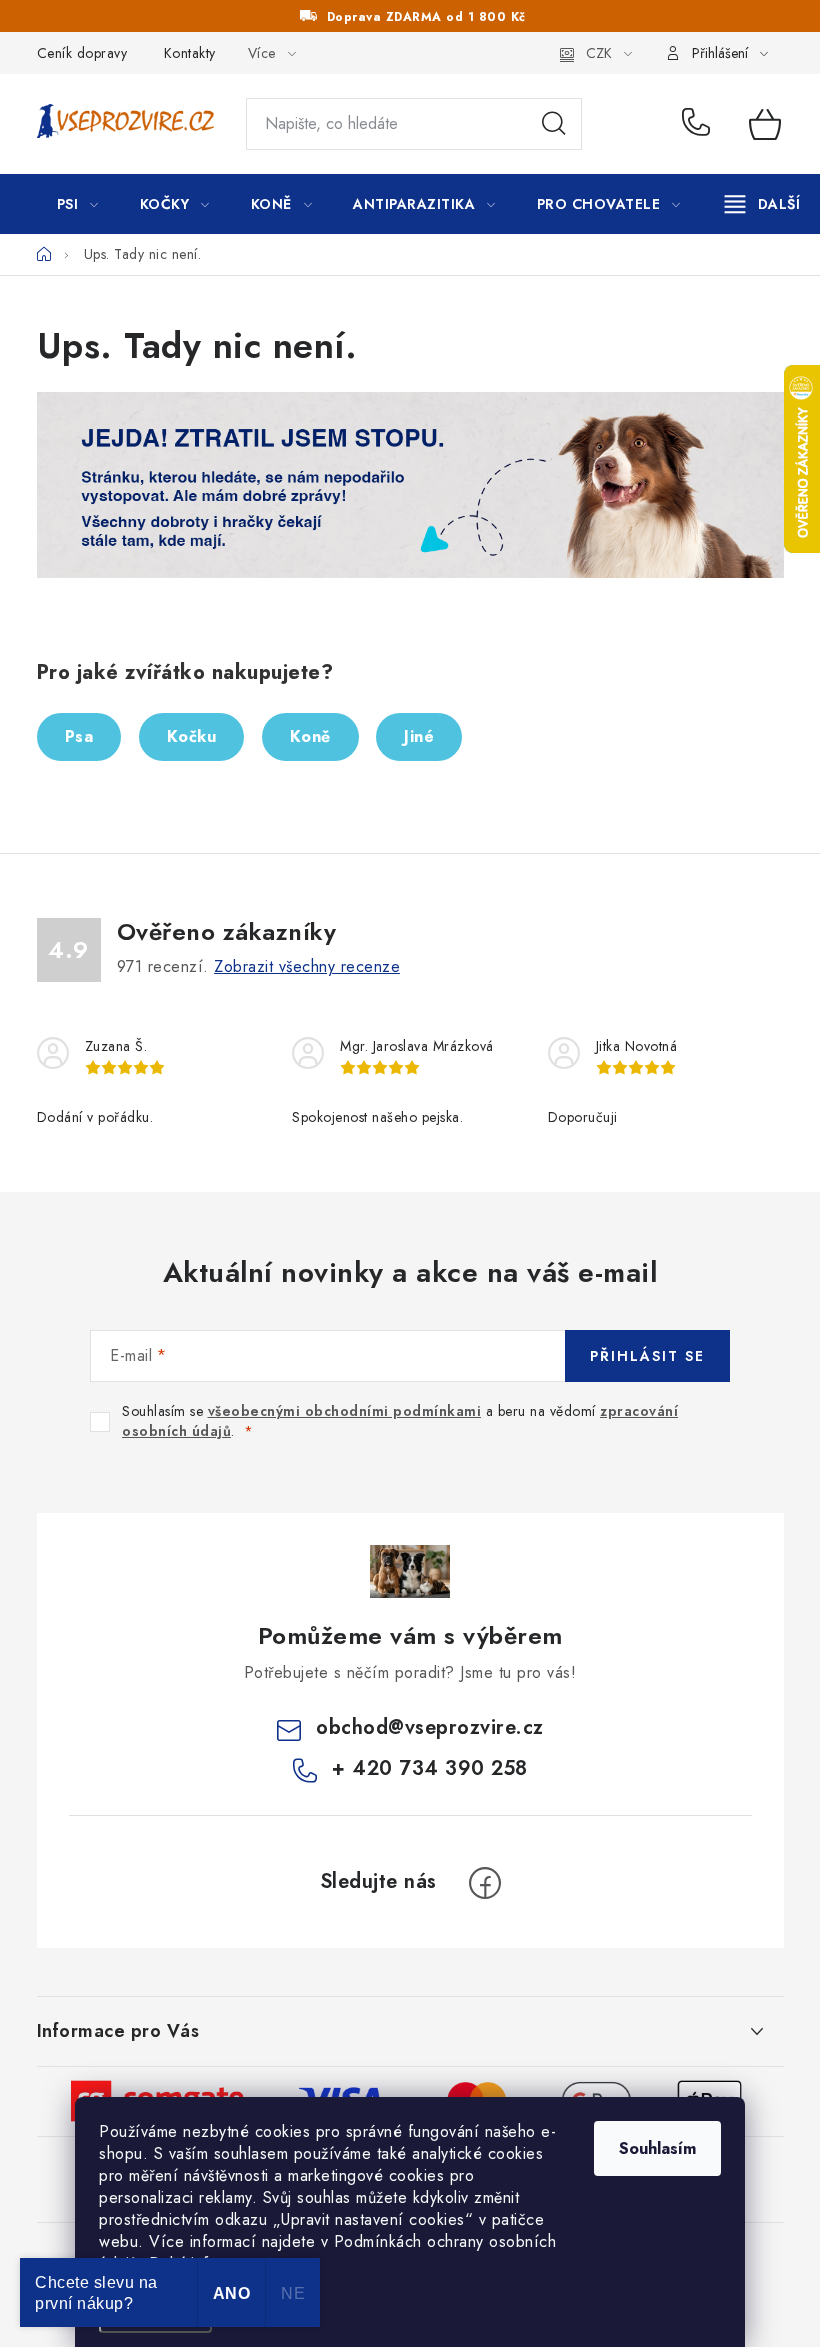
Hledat (554, 124)
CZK (599, 53)
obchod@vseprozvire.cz (430, 1727)
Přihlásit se (647, 1356)
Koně (310, 736)
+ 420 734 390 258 (701, 124)
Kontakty (190, 53)
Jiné (419, 736)
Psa (79, 736)
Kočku (192, 736)
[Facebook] (485, 1883)
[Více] (762, 204)
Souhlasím (657, 2148)
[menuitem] (78, 204)
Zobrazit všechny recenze (307, 966)
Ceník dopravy (82, 53)
